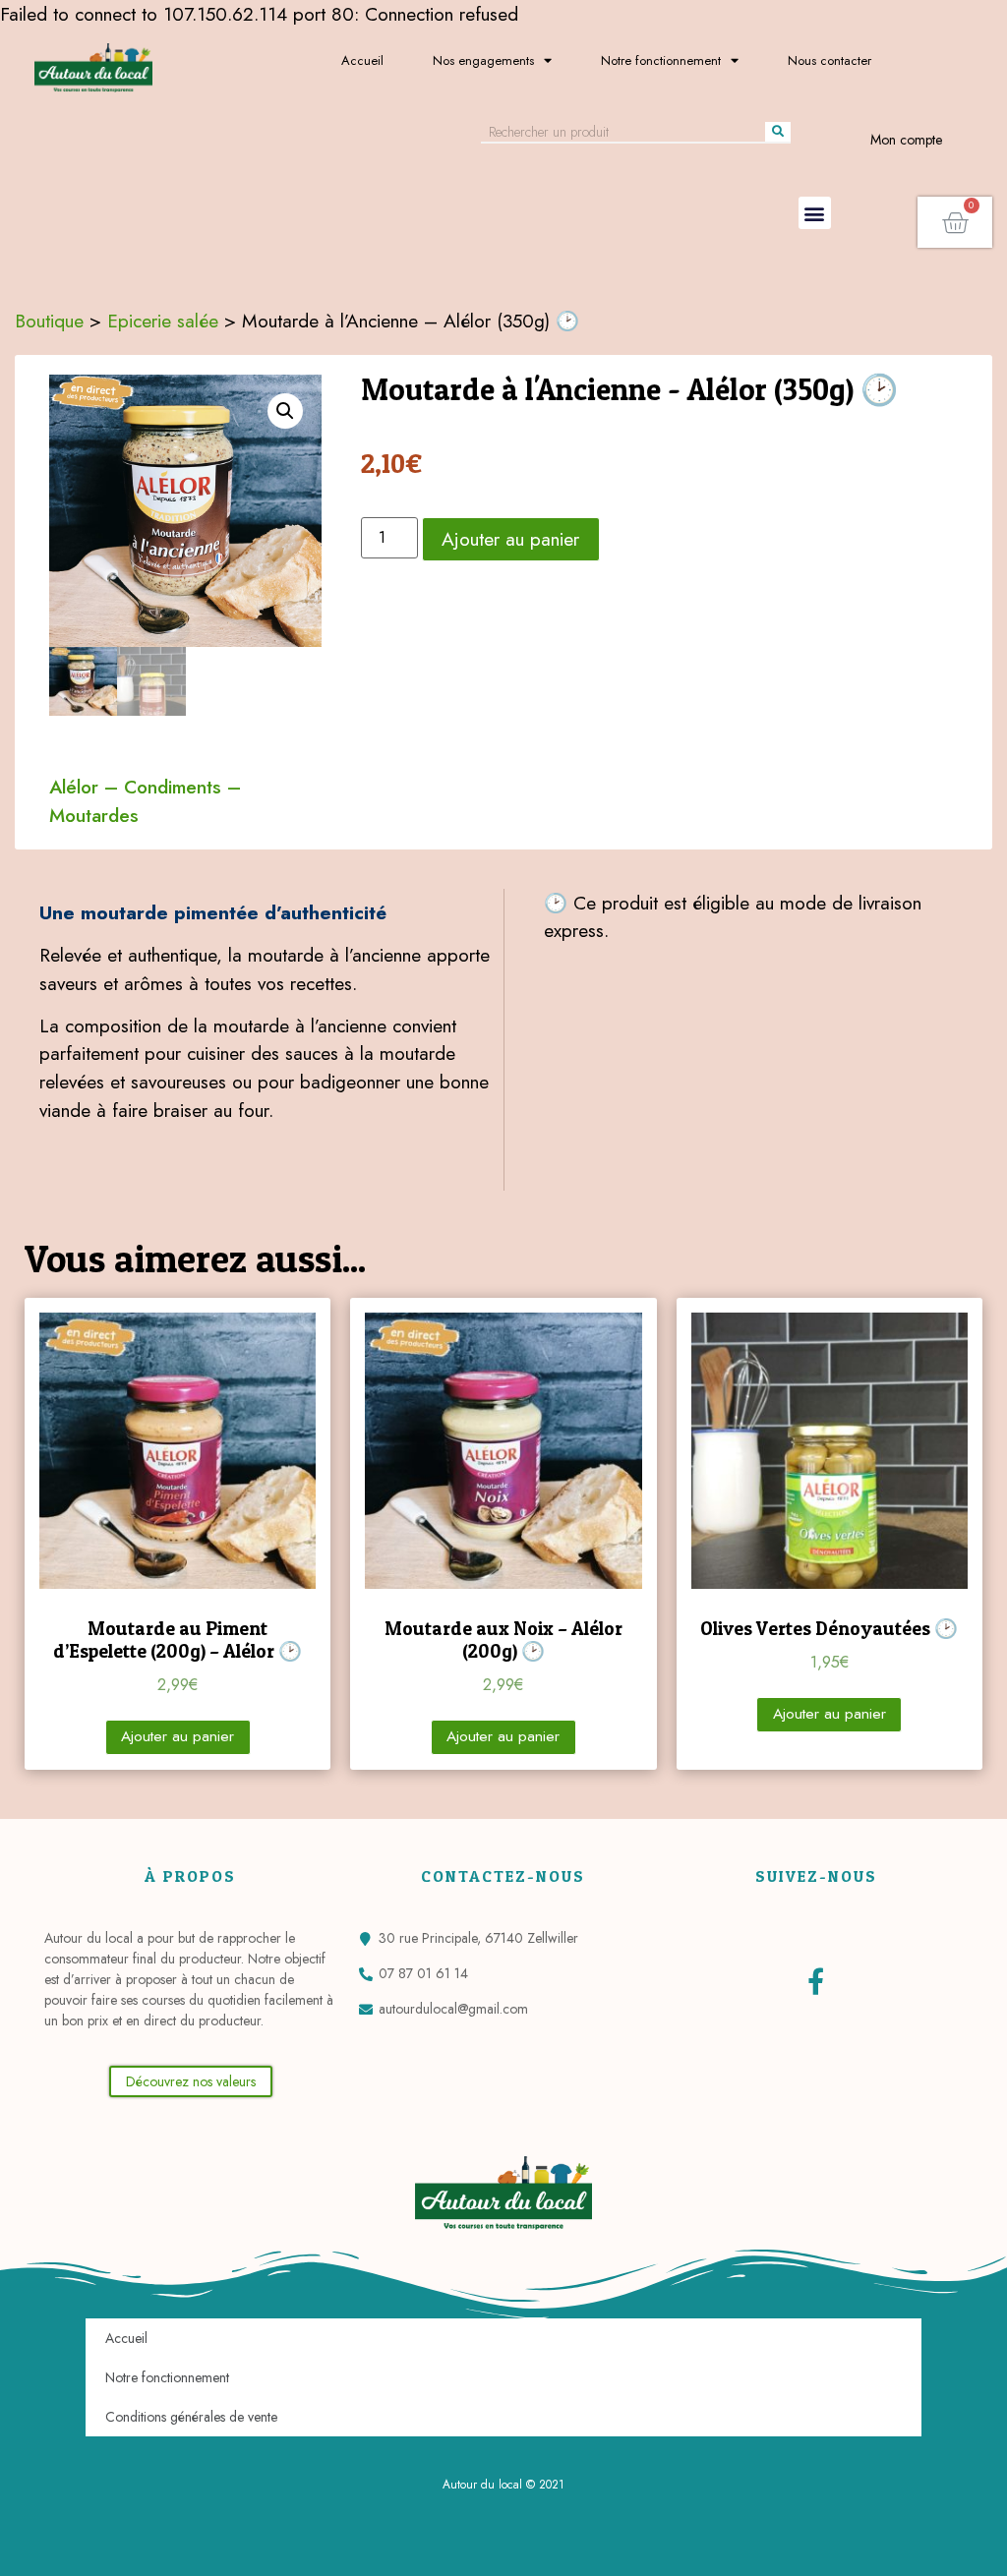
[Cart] (955, 222)
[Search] (778, 132)
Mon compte (906, 140)
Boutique (49, 321)
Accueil (362, 60)
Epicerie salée (163, 321)
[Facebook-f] (816, 1981)
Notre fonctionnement (661, 60)
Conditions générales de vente (191, 2417)
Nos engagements (483, 60)
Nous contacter (829, 60)
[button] (815, 213)
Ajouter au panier (510, 539)
